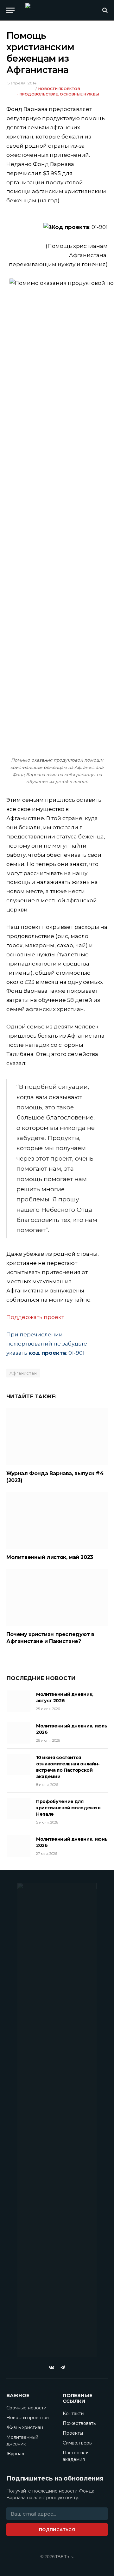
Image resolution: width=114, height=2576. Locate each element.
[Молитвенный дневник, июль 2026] (19, 1733)
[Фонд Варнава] (57, 10)
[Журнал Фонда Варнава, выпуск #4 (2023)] (57, 1437)
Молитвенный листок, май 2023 (50, 1557)
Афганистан (23, 1373)
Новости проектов (59, 89)
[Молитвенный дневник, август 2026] (19, 1701)
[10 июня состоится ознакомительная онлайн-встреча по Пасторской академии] (19, 1764)
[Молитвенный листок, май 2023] (57, 1520)
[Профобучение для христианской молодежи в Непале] (19, 1808)
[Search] (104, 10)
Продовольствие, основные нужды (60, 94)
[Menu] (10, 10)
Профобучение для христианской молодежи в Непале (68, 1808)
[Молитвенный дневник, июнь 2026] (19, 1846)
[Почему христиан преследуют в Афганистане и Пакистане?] (57, 1598)
